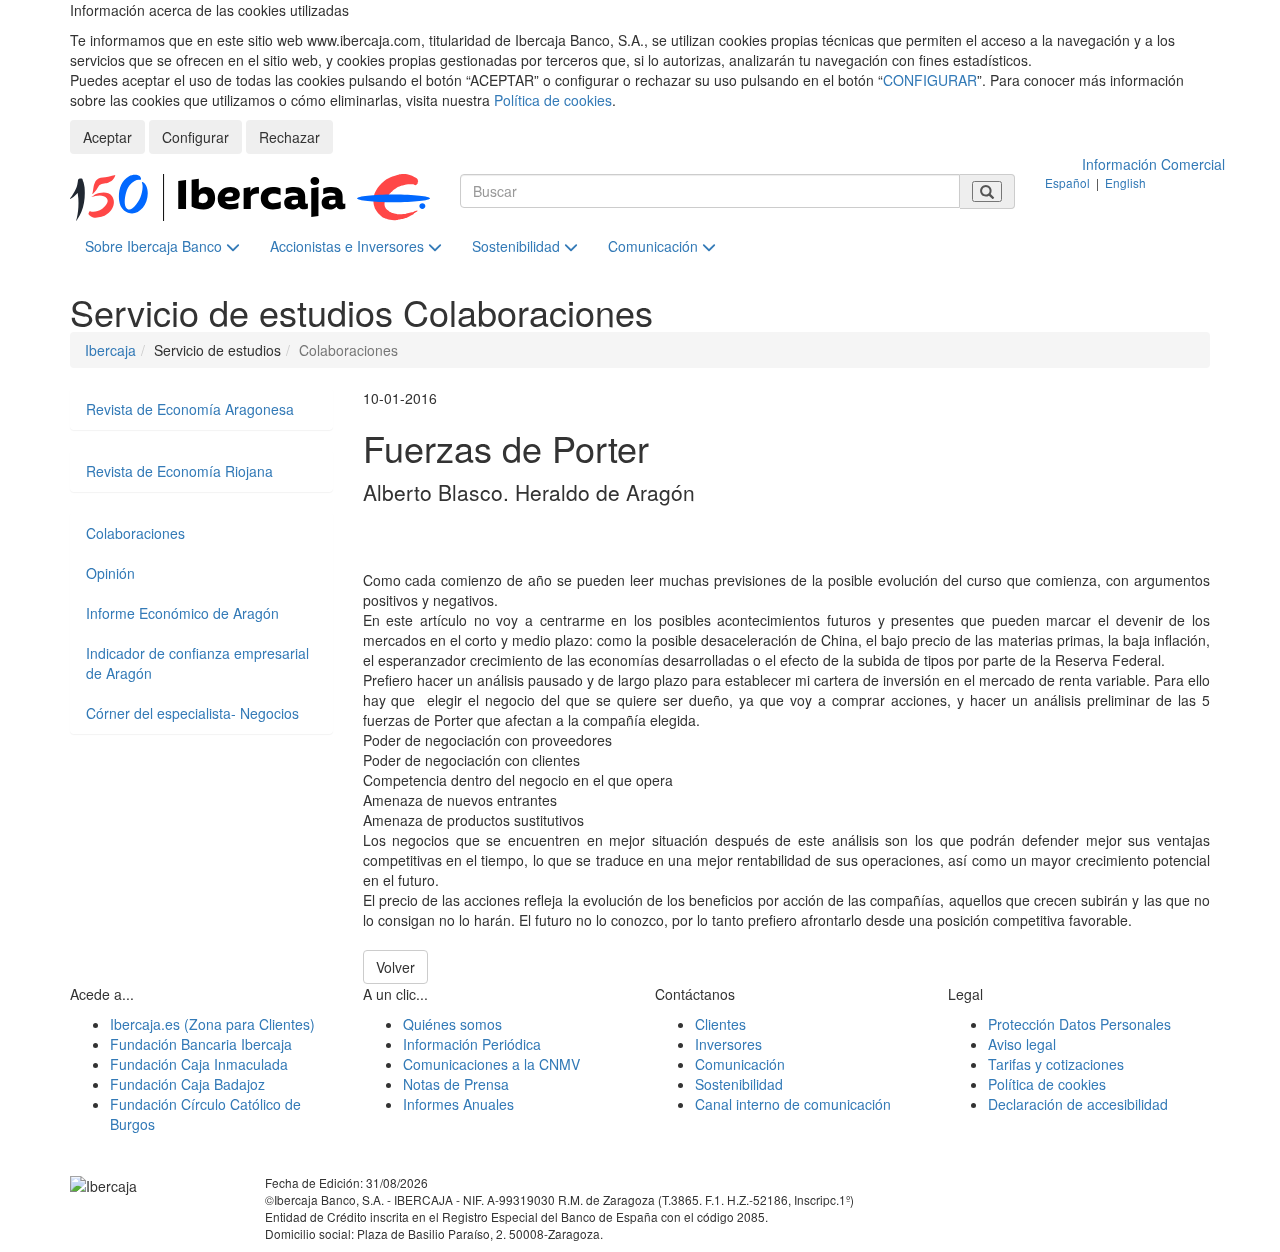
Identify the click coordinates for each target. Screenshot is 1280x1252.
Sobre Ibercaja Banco (155, 246)
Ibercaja (110, 350)
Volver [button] (395, 967)
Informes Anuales (458, 1104)
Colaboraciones (135, 533)
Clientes (720, 1024)
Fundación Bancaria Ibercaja (201, 1044)
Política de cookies (553, 100)
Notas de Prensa (456, 1084)
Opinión (110, 573)
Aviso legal (1022, 1044)
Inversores (728, 1044)
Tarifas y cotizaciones (1056, 1064)
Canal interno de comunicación (793, 1104)
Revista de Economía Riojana (179, 471)
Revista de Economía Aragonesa (190, 409)
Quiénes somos (452, 1024)
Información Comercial (1153, 164)
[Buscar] (987, 191)
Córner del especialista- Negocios (192, 713)
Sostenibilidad (518, 246)
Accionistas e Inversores (349, 246)
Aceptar (107, 137)
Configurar (195, 137)
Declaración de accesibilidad (1078, 1104)
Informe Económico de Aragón (182, 613)
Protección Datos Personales (1079, 1024)
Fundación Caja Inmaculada (199, 1064)
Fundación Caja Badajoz (187, 1084)
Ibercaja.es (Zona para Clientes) (212, 1024)
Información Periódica (472, 1044)
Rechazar (289, 137)
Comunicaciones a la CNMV (491, 1064)
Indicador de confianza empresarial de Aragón (197, 663)
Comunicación (655, 246)
